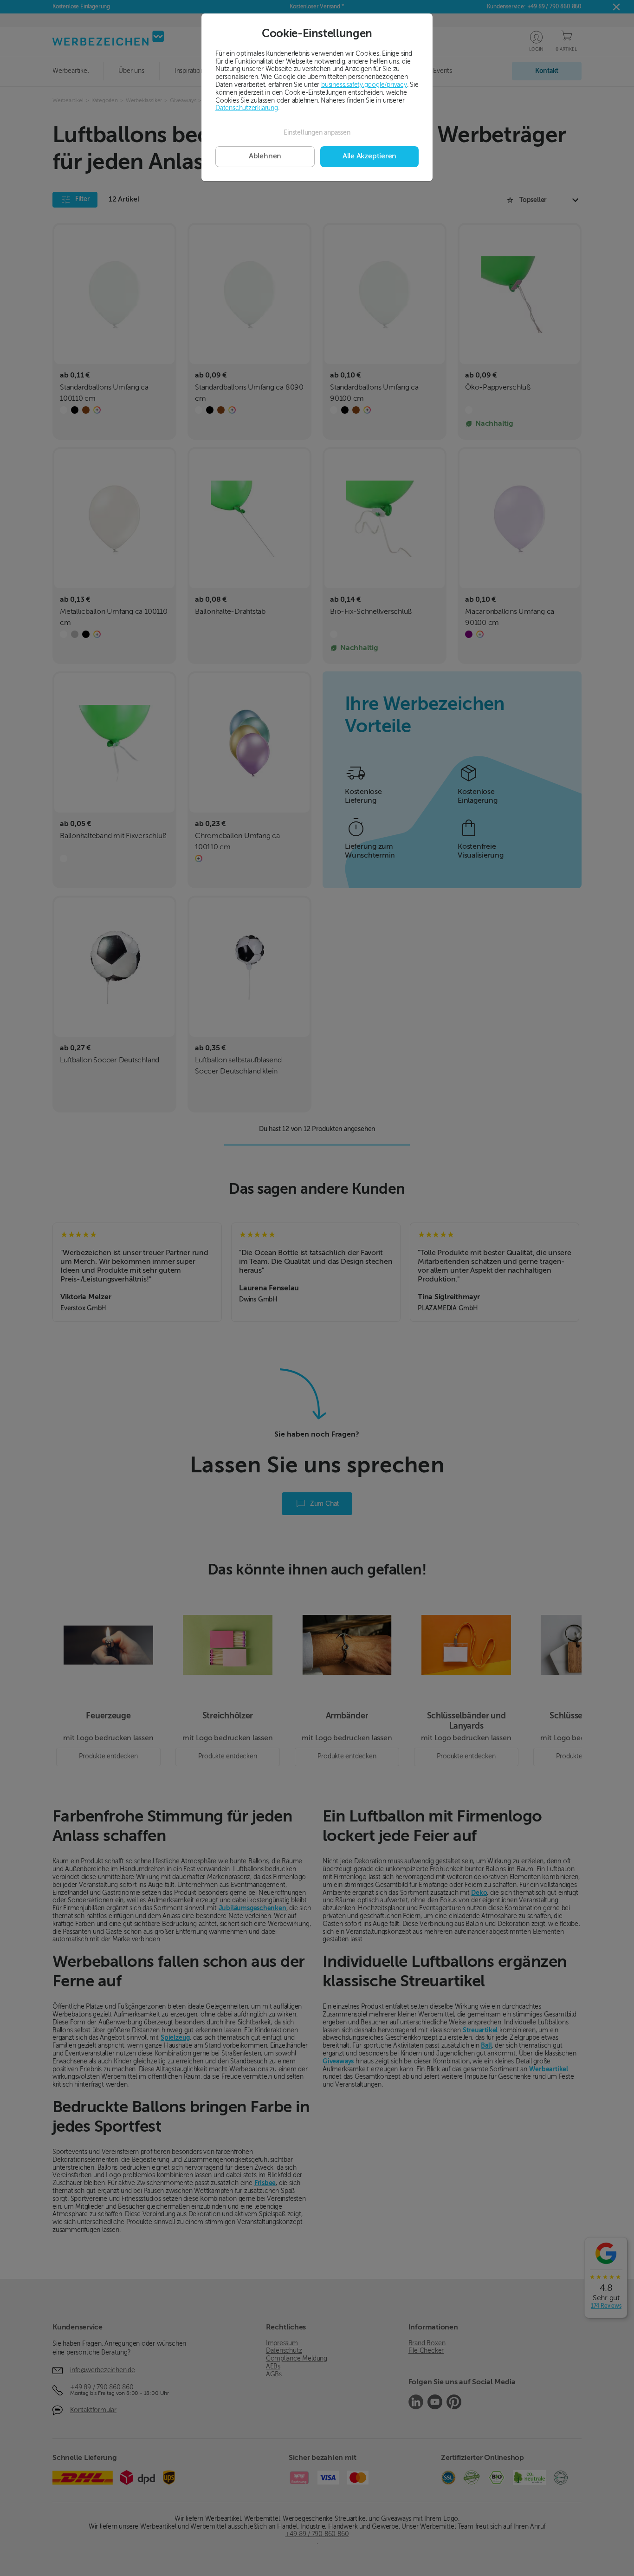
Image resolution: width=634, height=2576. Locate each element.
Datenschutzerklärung (247, 108)
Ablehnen (265, 156)
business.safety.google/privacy (364, 85)
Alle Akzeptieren (369, 156)
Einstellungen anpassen (317, 133)
